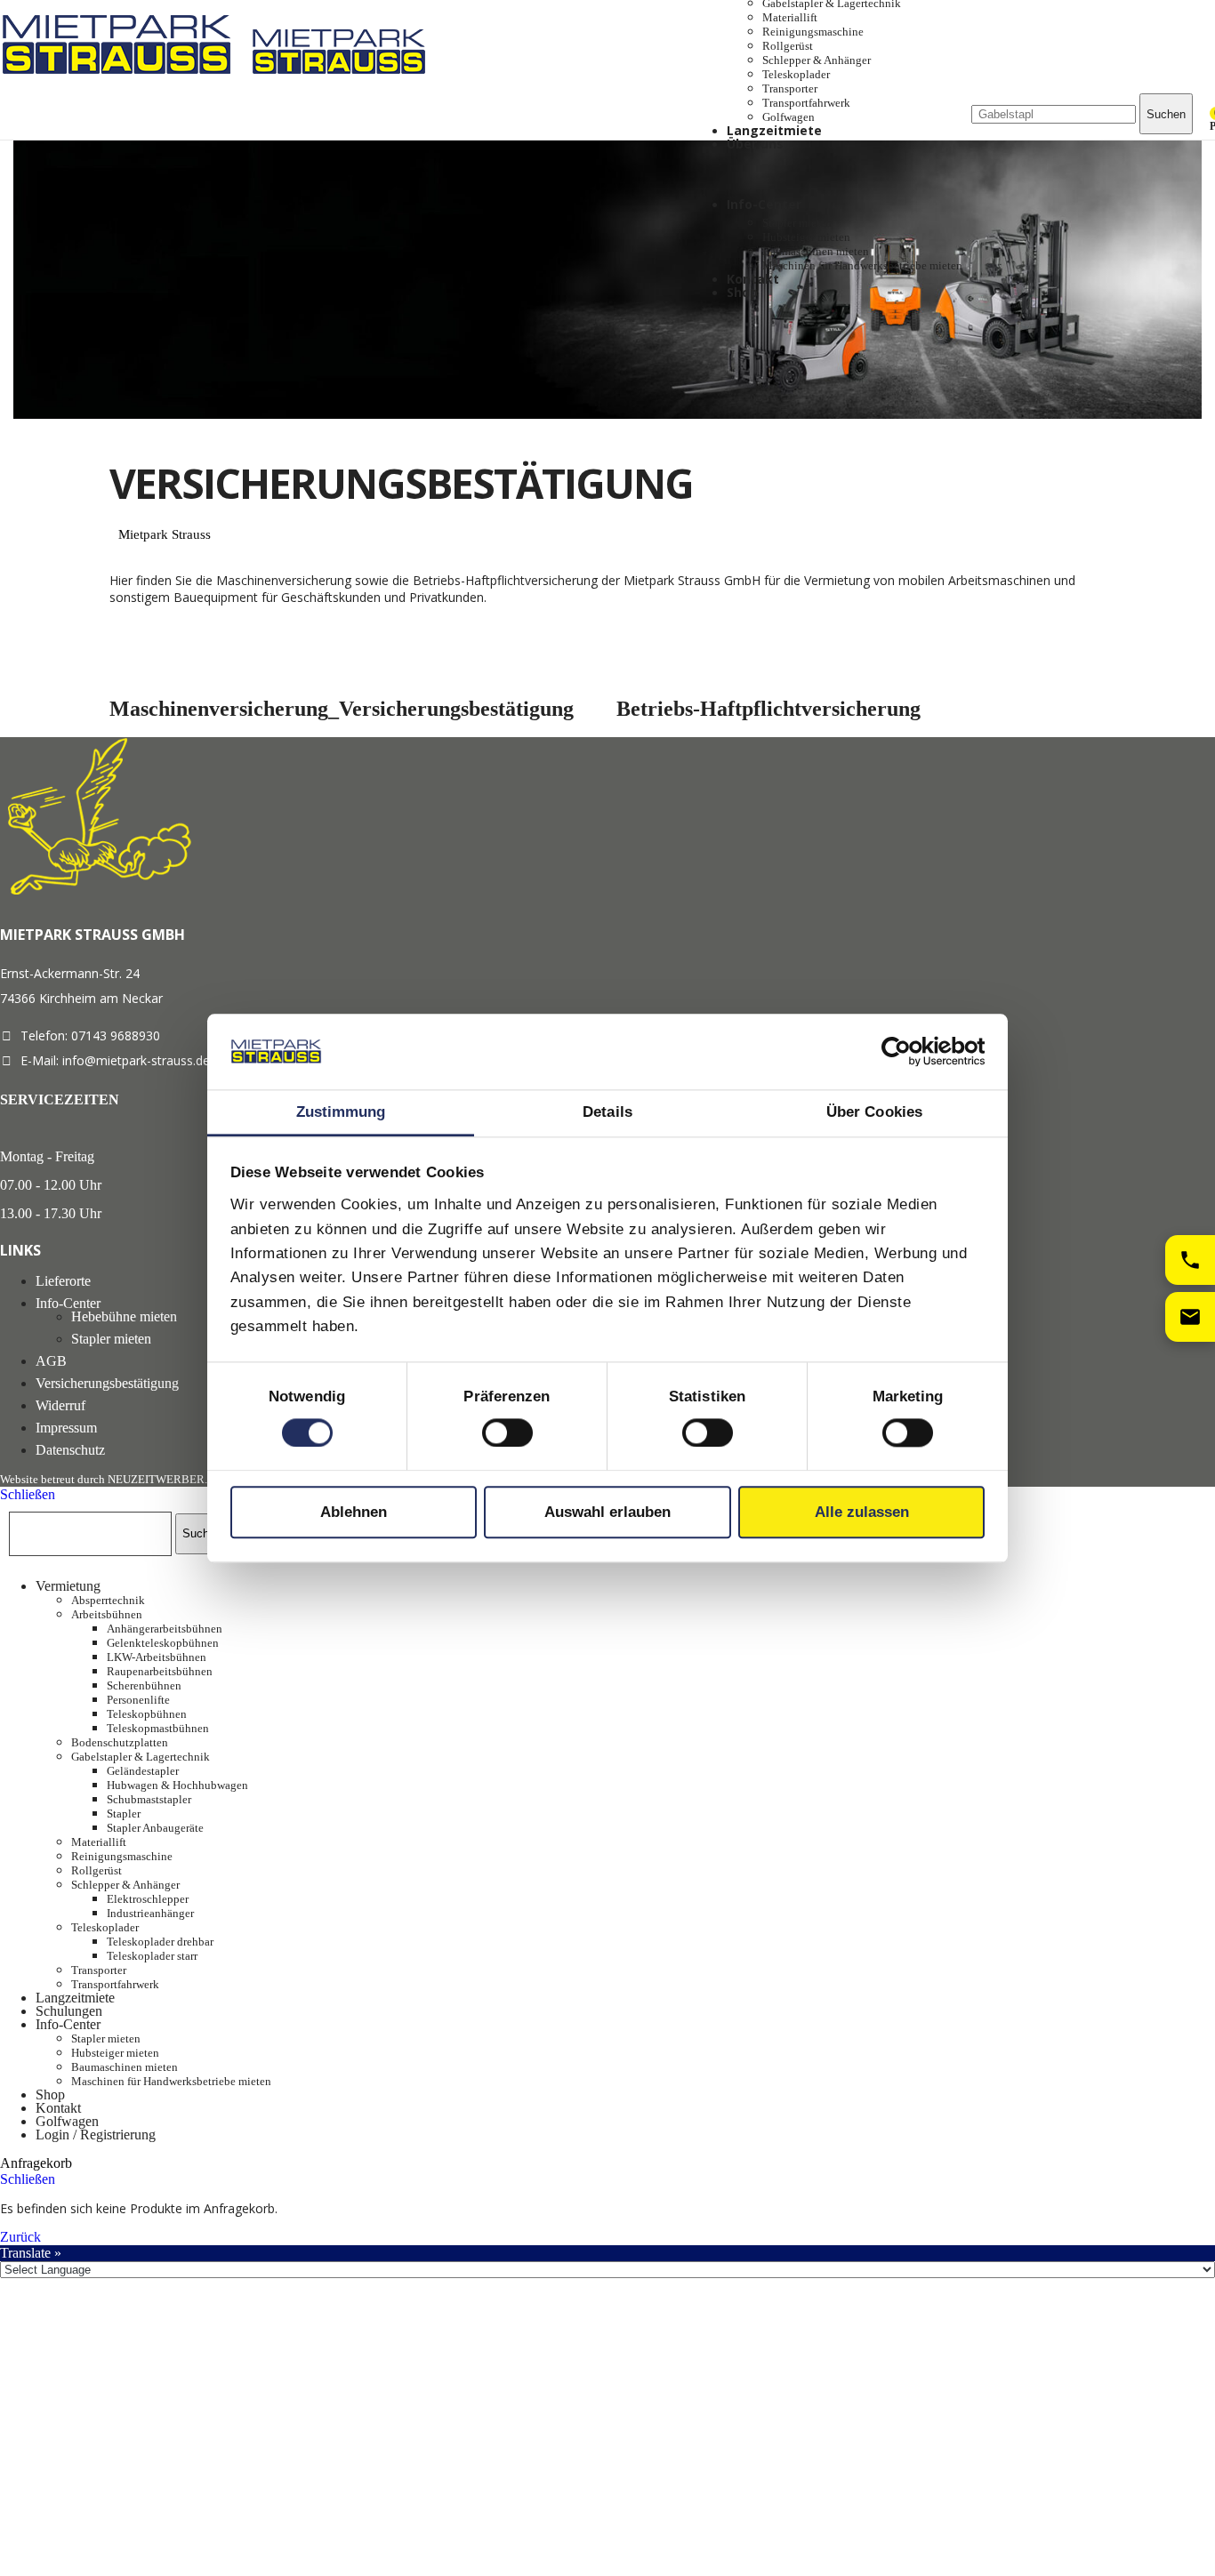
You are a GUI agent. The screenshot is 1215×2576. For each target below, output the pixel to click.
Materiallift (790, 17)
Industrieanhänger (150, 1913)
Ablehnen (354, 1512)
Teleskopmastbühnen (158, 1728)
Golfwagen (789, 117)
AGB (51, 1361)
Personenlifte (138, 1700)
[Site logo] (122, 78)
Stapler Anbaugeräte (155, 1828)
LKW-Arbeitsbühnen (157, 1657)
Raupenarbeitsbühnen (160, 1671)
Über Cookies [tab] (874, 1112)
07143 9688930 (116, 1035)
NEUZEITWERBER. (157, 1479)
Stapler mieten (797, 223)
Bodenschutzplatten (120, 1742)
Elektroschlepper (148, 1899)
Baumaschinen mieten (816, 251)
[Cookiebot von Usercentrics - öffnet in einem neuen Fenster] (907, 1052)
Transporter (790, 88)
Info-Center (68, 1303)
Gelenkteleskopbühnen (163, 1643)
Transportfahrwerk (806, 103)
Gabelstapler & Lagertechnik (141, 1757)
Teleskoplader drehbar (160, 1942)
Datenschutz (70, 1450)
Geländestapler (143, 1771)
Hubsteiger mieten (806, 237)
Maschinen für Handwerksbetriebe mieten (862, 265)
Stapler (124, 1814)
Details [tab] (607, 1112)
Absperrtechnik (108, 1600)
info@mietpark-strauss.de (136, 1060)
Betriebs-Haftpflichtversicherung (768, 709)
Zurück (20, 2237)
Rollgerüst (788, 46)
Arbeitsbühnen (107, 1614)
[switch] (507, 1432)
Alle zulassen (862, 1512)
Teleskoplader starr (152, 1956)
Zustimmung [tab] (341, 1112)
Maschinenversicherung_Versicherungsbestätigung (342, 709)
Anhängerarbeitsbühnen (165, 1629)
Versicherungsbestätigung (107, 1383)
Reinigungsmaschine (813, 32)
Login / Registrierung (96, 2135)
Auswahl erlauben (607, 1512)
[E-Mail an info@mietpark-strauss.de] (1190, 1317)
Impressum (66, 1428)
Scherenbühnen (144, 1685)
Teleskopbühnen (147, 1714)
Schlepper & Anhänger (817, 60)
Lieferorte (63, 1281)
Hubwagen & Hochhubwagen (177, 1785)
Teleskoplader (796, 74)
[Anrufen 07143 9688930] (1190, 1260)
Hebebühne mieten (124, 1316)
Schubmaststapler (149, 1799)
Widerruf (60, 1405)
